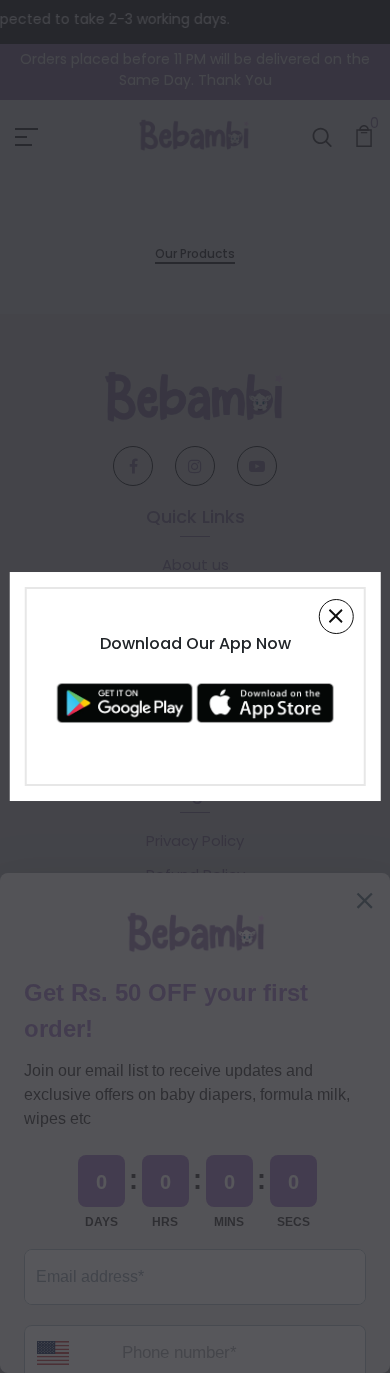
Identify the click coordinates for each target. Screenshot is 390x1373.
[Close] (335, 616)
